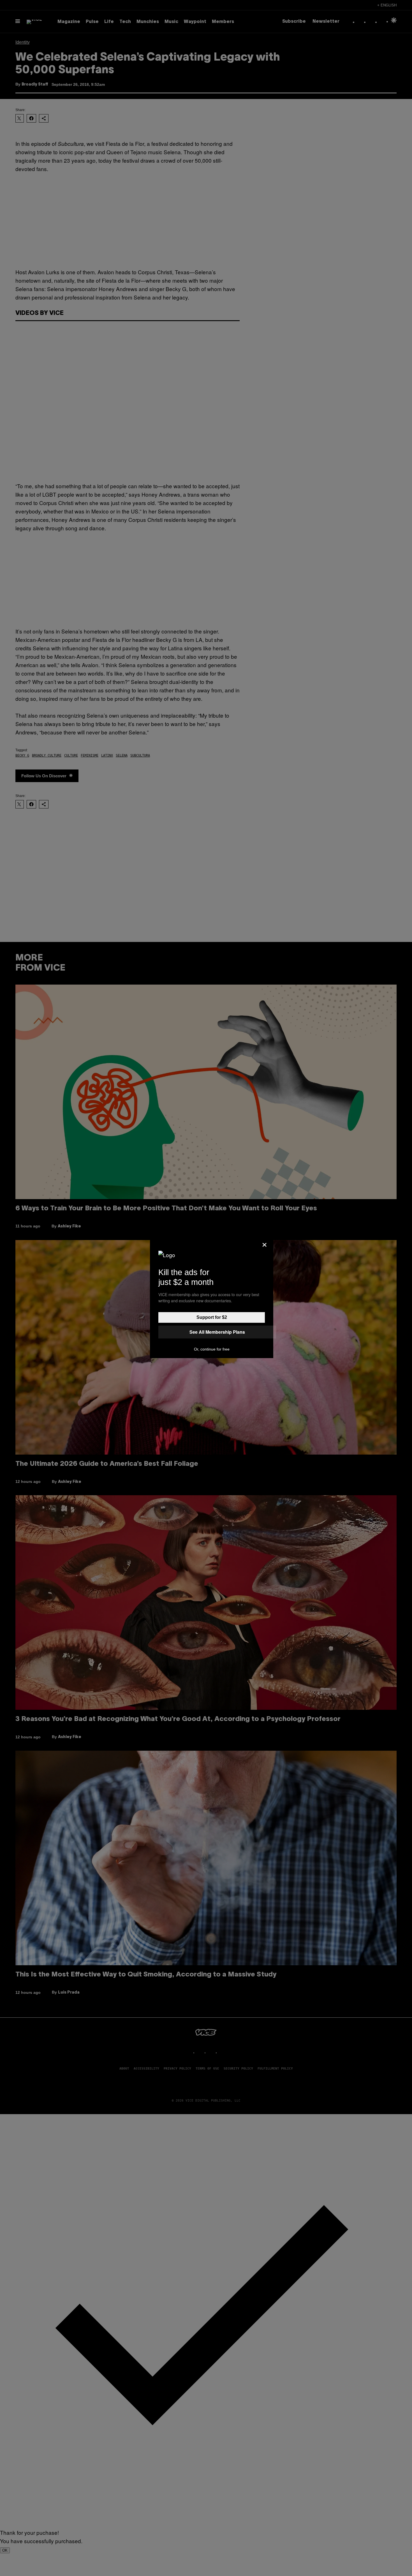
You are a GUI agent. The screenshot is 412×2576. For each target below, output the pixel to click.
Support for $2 (212, 1317)
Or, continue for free (212, 1349)
